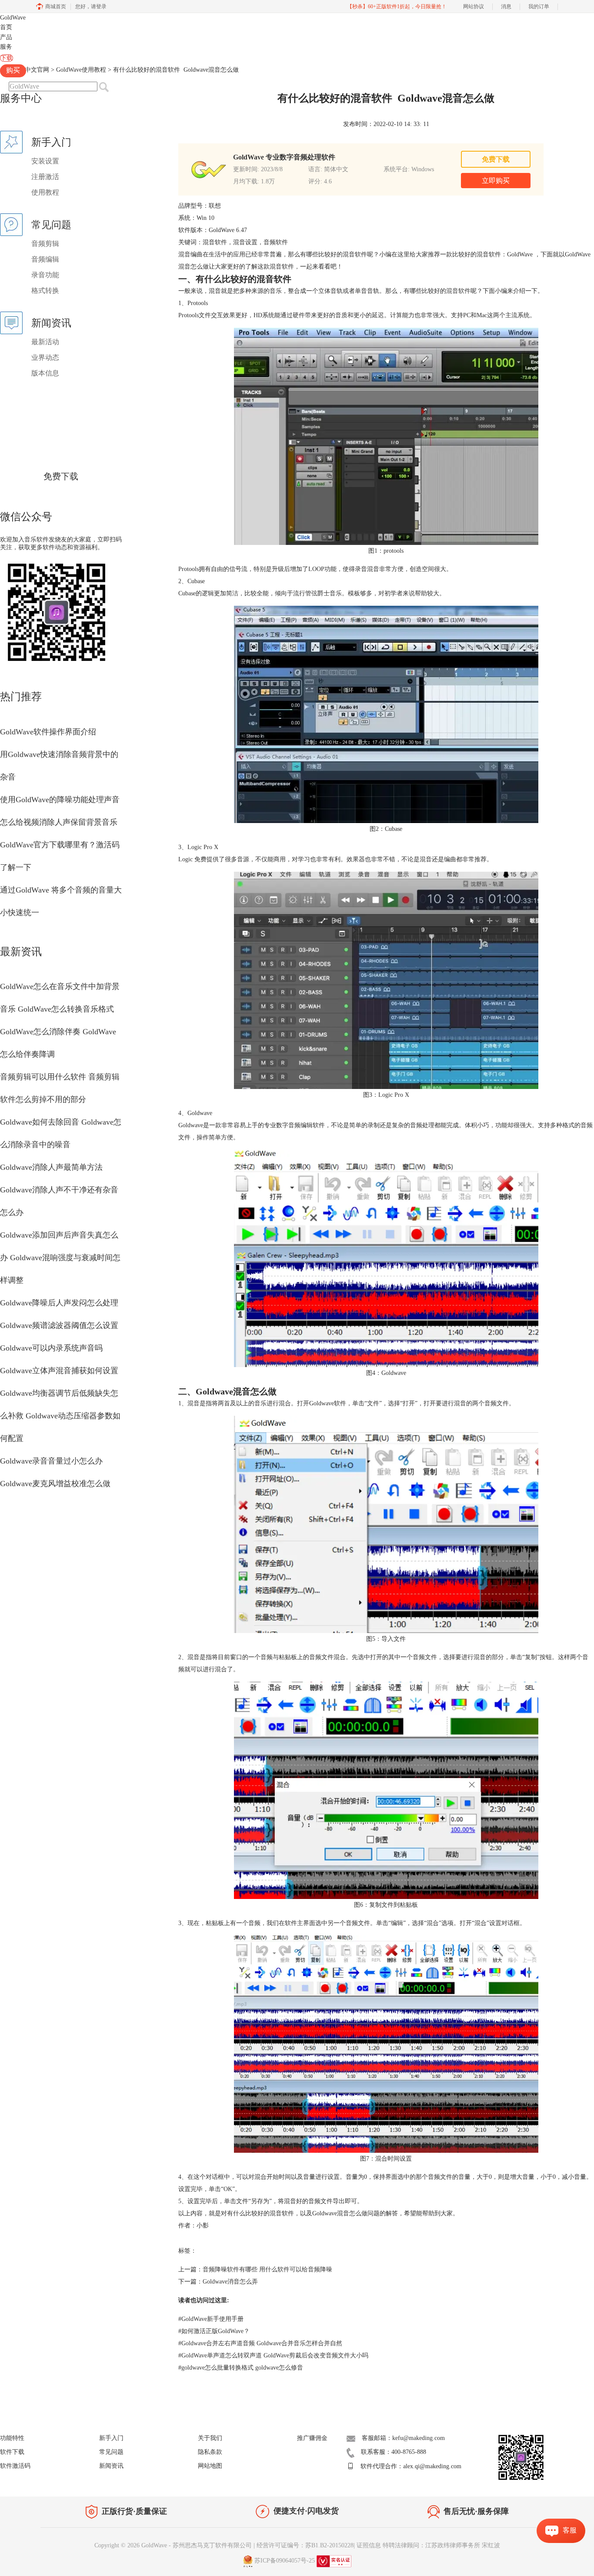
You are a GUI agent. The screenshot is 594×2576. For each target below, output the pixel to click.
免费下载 (61, 476)
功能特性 (12, 2438)
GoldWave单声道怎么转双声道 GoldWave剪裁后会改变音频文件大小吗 (273, 2355)
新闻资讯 (111, 2466)
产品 (6, 37)
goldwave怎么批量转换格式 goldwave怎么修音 (241, 2368)
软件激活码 (15, 2466)
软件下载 (12, 2452)
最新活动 (45, 342)
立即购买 (496, 181)
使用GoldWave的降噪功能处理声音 (60, 800)
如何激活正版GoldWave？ (214, 2331)
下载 (7, 58)
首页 (6, 27)
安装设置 (45, 161)
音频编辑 (45, 259)
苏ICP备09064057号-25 (285, 2561)
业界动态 (45, 357)
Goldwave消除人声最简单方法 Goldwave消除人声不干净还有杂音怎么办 (59, 1190)
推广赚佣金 (312, 2438)
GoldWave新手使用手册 (211, 2319)
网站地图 (210, 2466)
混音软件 (458, 291)
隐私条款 (210, 2452)
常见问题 (111, 2452)
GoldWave (13, 18)
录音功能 (45, 275)
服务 (6, 47)
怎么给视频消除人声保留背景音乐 (59, 822)
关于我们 (210, 2438)
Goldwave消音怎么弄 (230, 2282)
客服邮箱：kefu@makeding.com (403, 2438)
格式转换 (45, 290)
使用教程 (45, 192)
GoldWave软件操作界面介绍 (48, 732)
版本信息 (45, 373)
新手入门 (111, 2438)
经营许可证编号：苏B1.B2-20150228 (305, 2545)
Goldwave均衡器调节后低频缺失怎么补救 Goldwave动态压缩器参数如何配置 (60, 1416)
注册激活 (45, 177)
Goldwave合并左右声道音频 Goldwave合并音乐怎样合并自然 (260, 2343)
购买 (13, 70)
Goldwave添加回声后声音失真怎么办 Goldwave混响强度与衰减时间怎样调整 (60, 1258)
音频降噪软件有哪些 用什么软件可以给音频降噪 (267, 2269)
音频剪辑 (45, 244)
